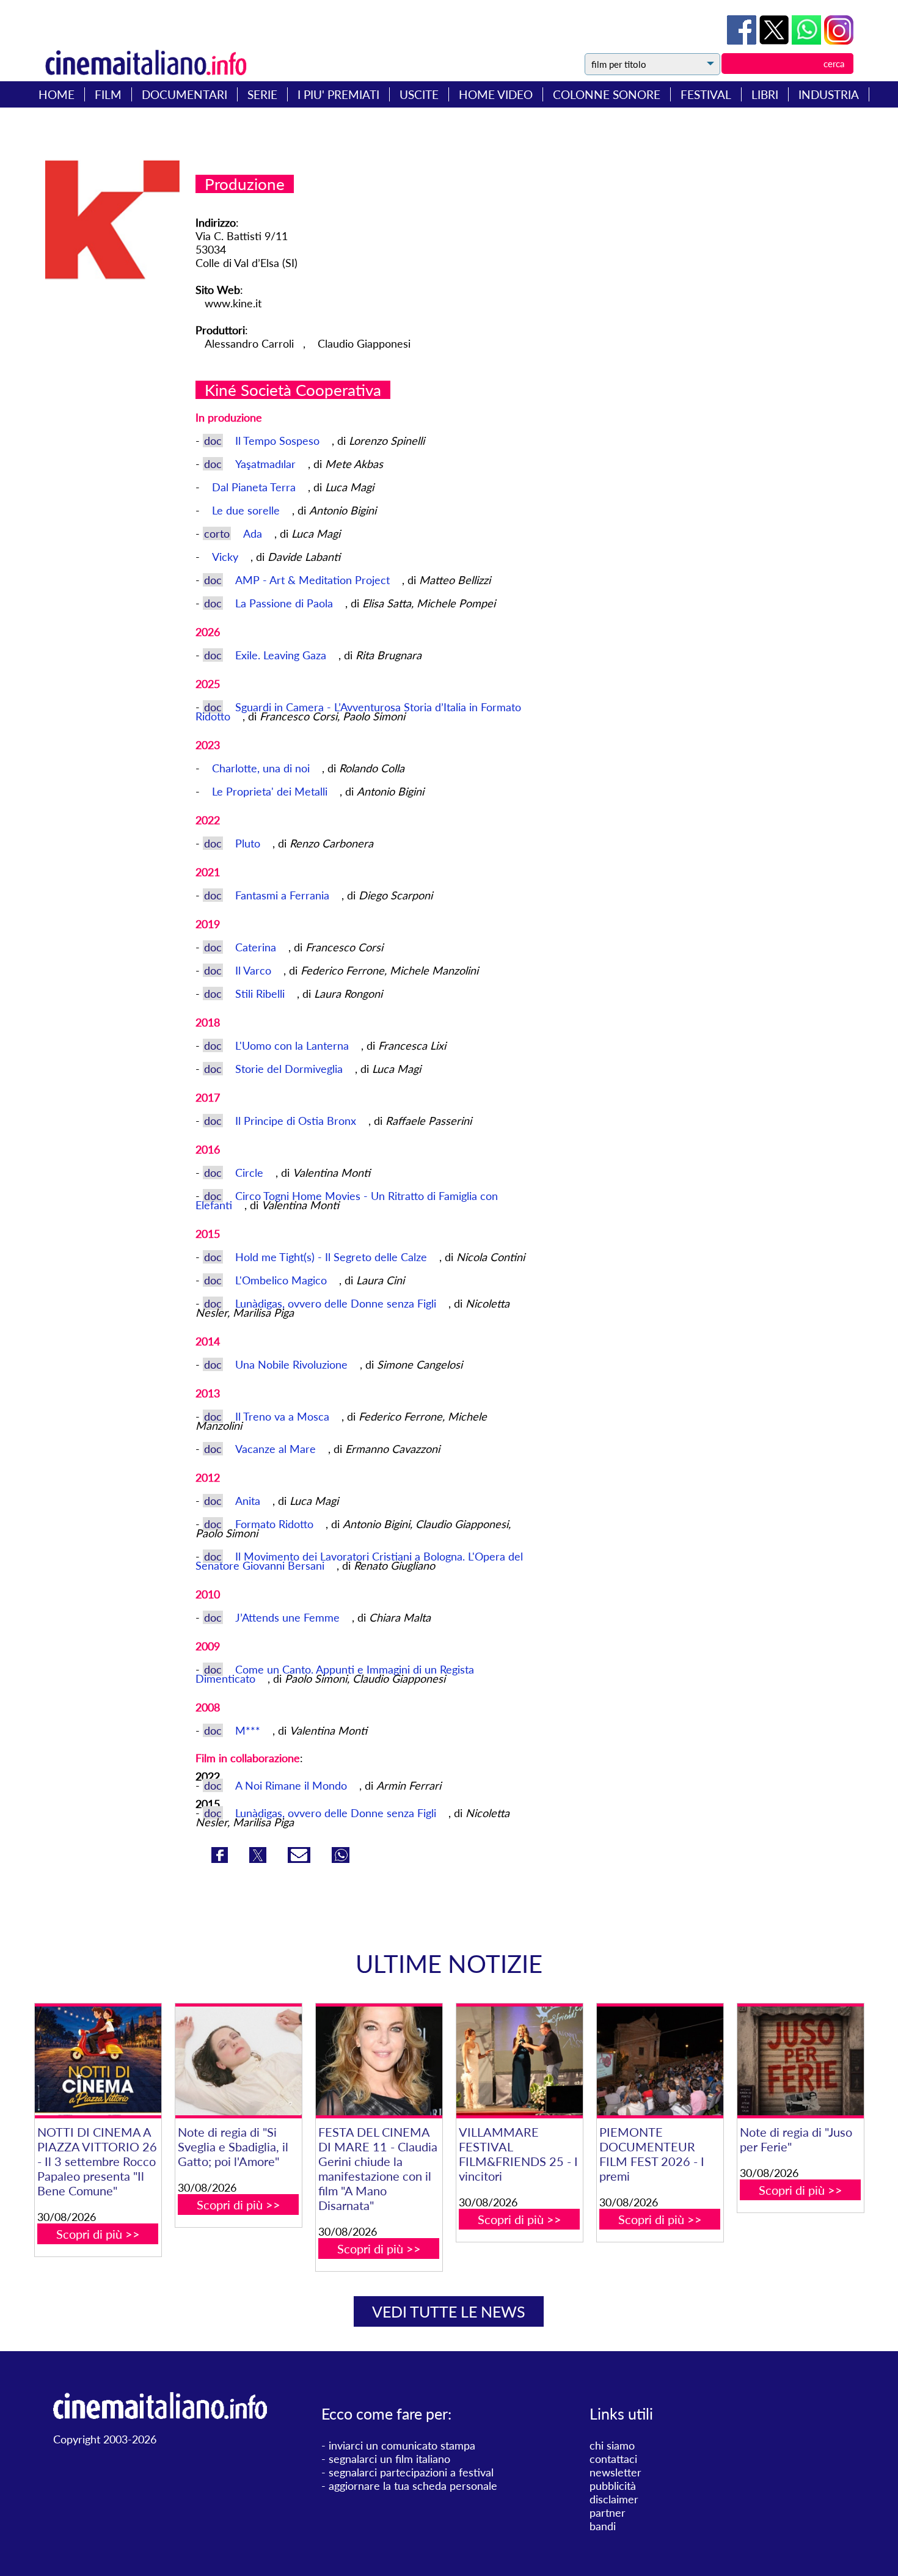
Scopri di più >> (98, 2234)
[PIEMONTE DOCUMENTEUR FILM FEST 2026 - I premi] (660, 2061)
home (57, 94)
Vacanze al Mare (277, 1449)
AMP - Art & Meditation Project (314, 580)
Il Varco (255, 970)
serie (262, 94)
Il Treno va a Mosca (284, 1416)
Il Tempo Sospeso (279, 441)
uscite (419, 94)
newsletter (615, 2472)
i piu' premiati (338, 94)
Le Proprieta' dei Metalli (271, 791)
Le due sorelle (247, 510)
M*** (249, 1730)
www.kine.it (233, 303)
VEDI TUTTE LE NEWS (449, 2311)
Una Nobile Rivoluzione (293, 1364)
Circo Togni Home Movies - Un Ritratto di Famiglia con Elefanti (347, 1200)
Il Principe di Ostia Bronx (297, 1121)
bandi (603, 2526)
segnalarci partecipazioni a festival (411, 2472)
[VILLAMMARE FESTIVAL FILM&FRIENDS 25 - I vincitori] (520, 2061)
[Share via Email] (301, 1859)
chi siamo (612, 2445)
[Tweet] (776, 40)
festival (706, 94)
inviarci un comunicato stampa (402, 2445)
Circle (251, 1173)
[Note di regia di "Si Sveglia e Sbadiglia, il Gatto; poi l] (239, 2061)
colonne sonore (607, 94)
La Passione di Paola (286, 603)
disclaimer (614, 2499)
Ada (254, 533)
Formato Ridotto (276, 1524)
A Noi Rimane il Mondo (291, 1785)
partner (608, 2512)
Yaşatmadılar (267, 464)
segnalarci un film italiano (389, 2459)
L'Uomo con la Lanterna (294, 1045)
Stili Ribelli (261, 993)
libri (765, 94)
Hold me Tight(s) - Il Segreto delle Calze (333, 1257)
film (108, 94)
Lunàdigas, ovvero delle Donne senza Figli (337, 1303)
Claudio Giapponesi (364, 343)
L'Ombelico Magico (283, 1280)
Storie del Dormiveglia (290, 1069)
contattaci (613, 2459)
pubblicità (613, 2486)
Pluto (249, 843)
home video (496, 94)
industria (829, 94)
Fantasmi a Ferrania (284, 895)
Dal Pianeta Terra (255, 487)
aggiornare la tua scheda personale (413, 2486)
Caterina (257, 947)
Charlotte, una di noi (262, 768)
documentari (184, 94)
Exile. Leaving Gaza (282, 655)
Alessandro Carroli (249, 343)
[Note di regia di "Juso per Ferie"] (801, 2061)
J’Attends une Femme (289, 1617)
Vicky (227, 557)
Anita (249, 1501)
